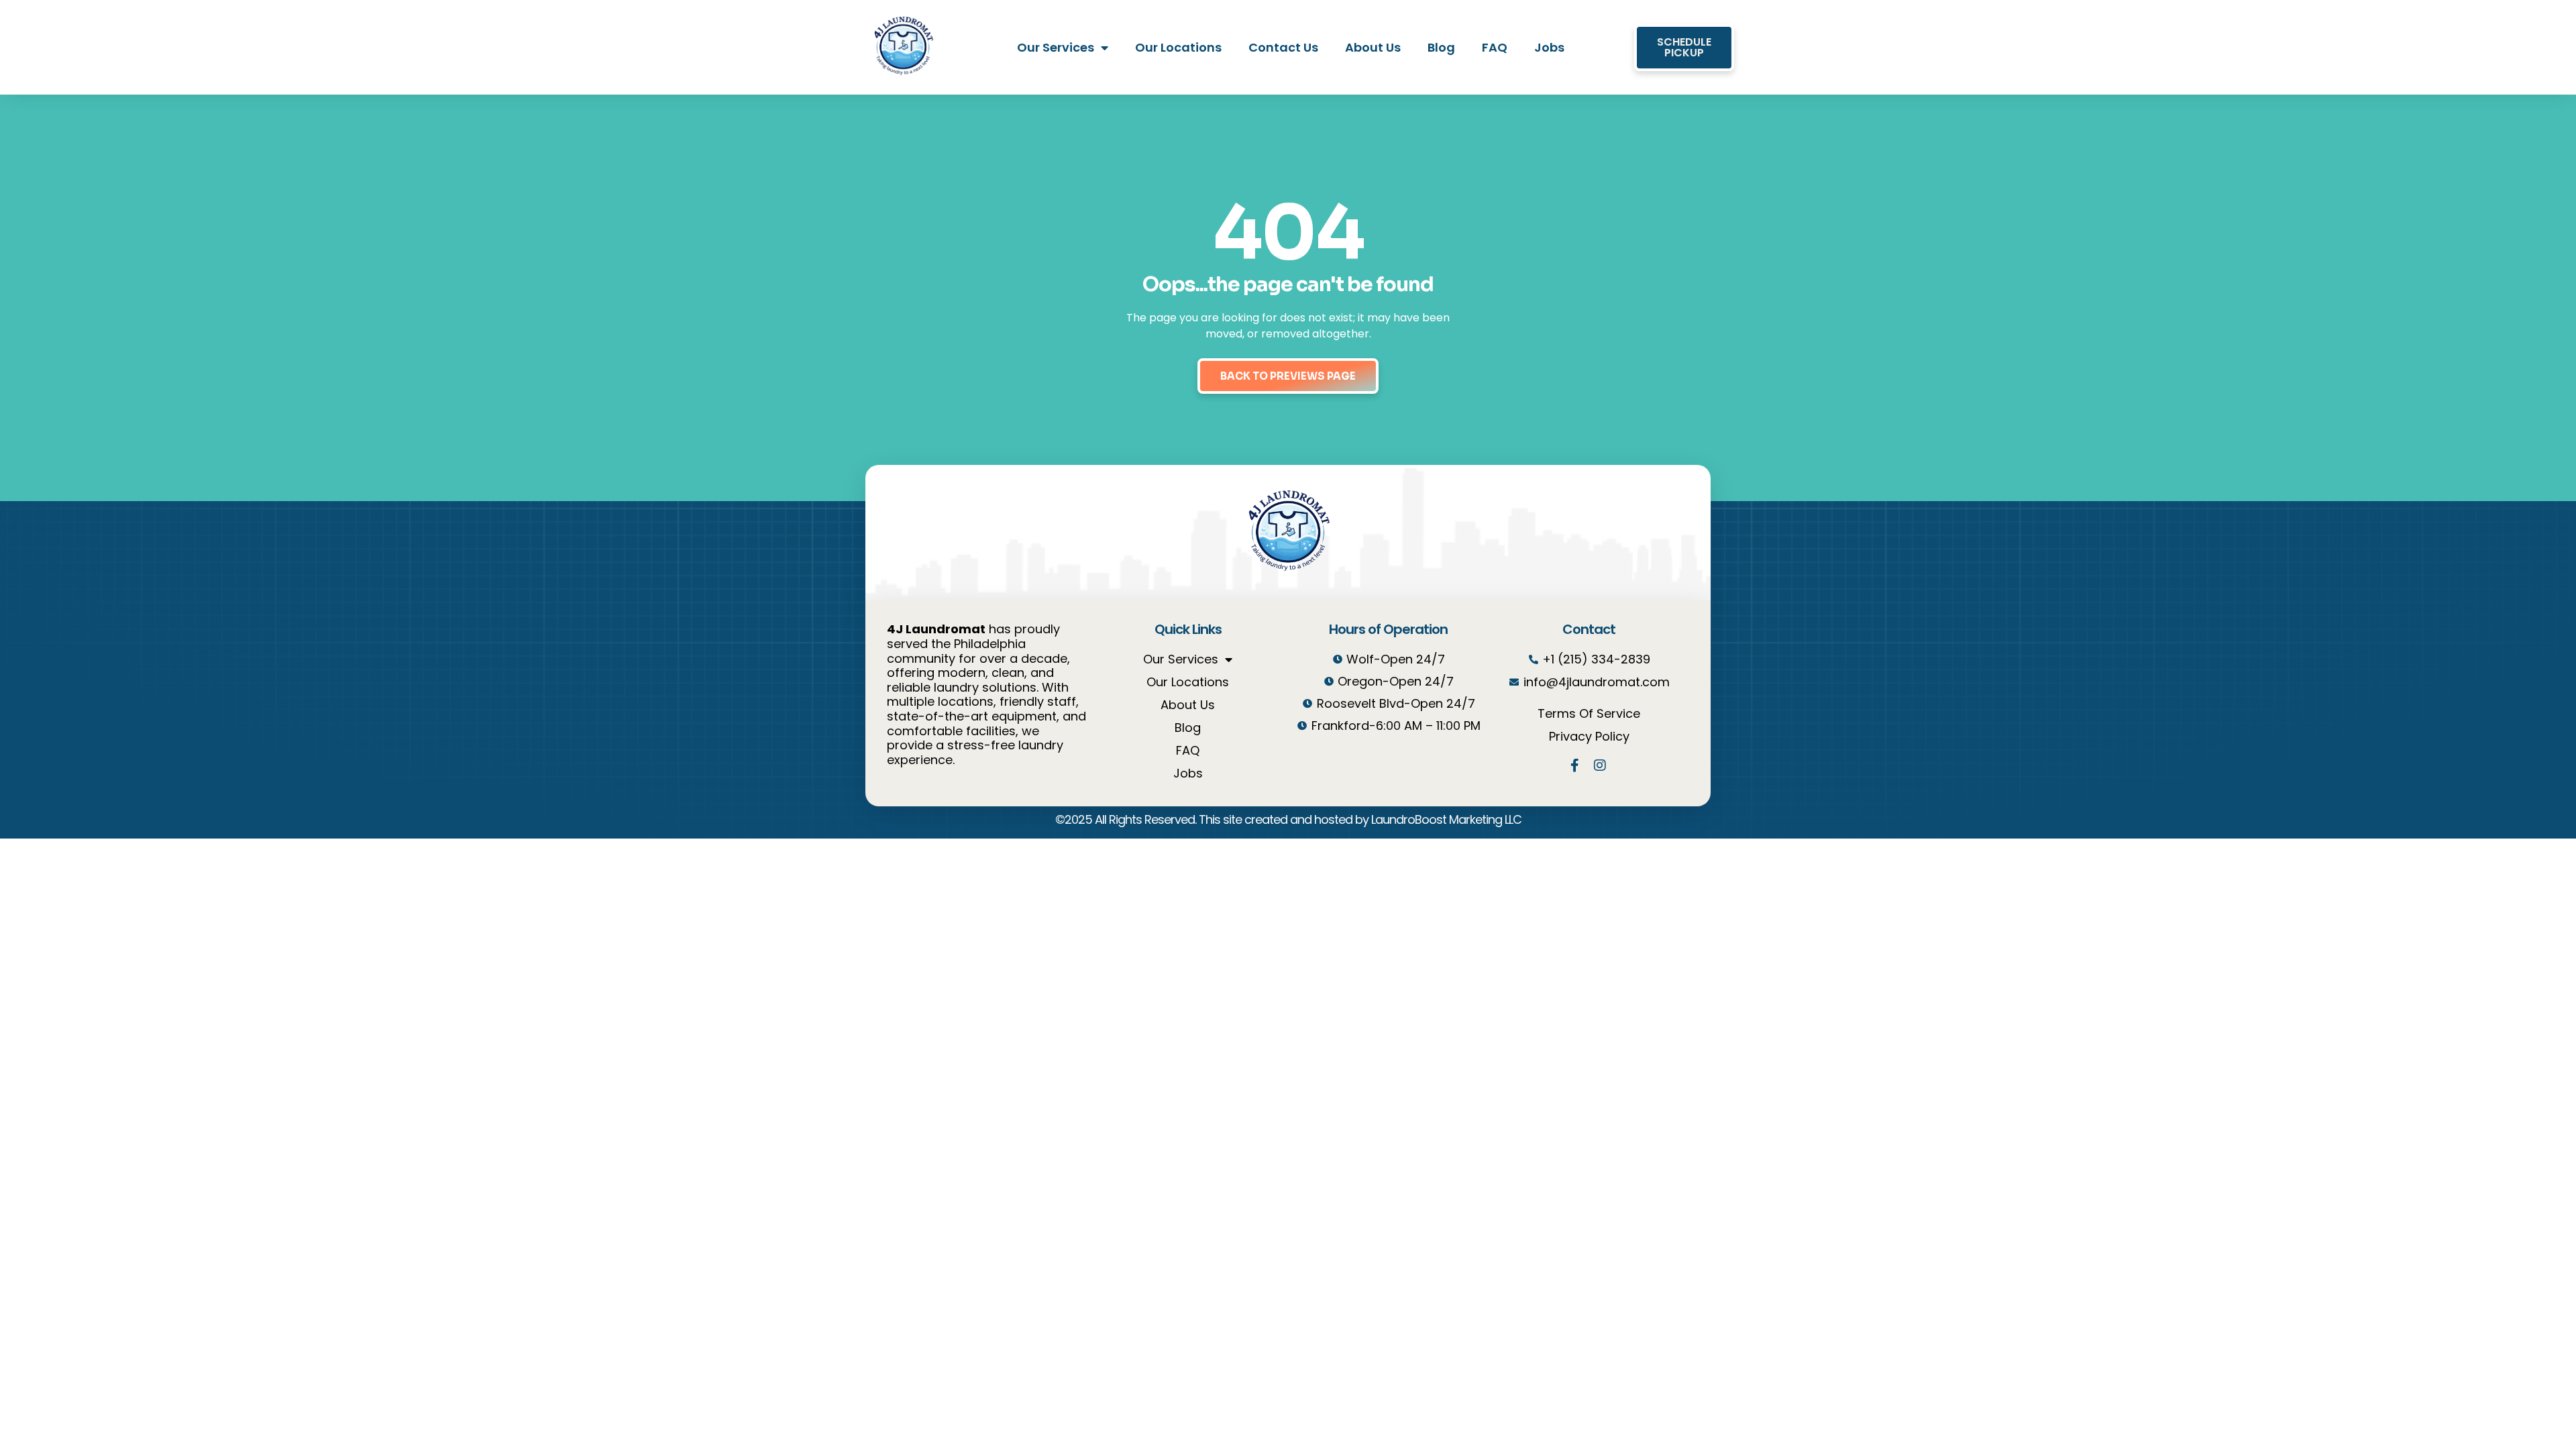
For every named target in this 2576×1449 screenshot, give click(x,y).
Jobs (1549, 47)
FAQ (1495, 47)
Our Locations (1178, 47)
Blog (1441, 47)
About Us (1373, 47)
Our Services (1056, 47)
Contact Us (1283, 47)
